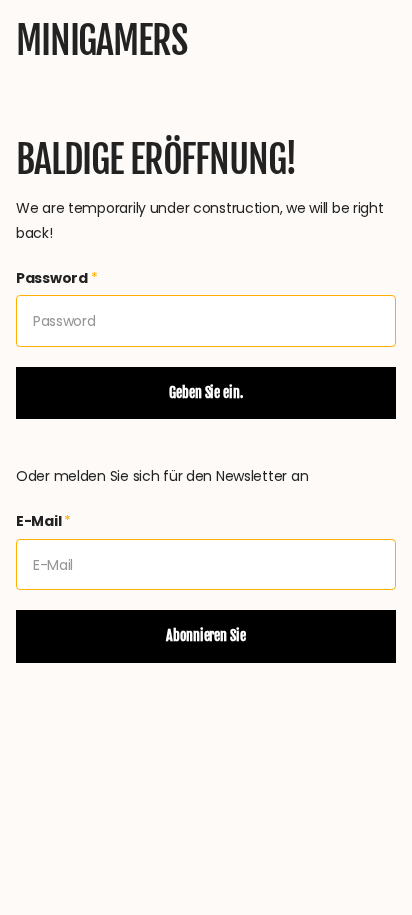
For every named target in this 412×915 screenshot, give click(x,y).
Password (57, 278)
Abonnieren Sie (205, 635)
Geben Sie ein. (205, 392)
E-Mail (43, 521)
